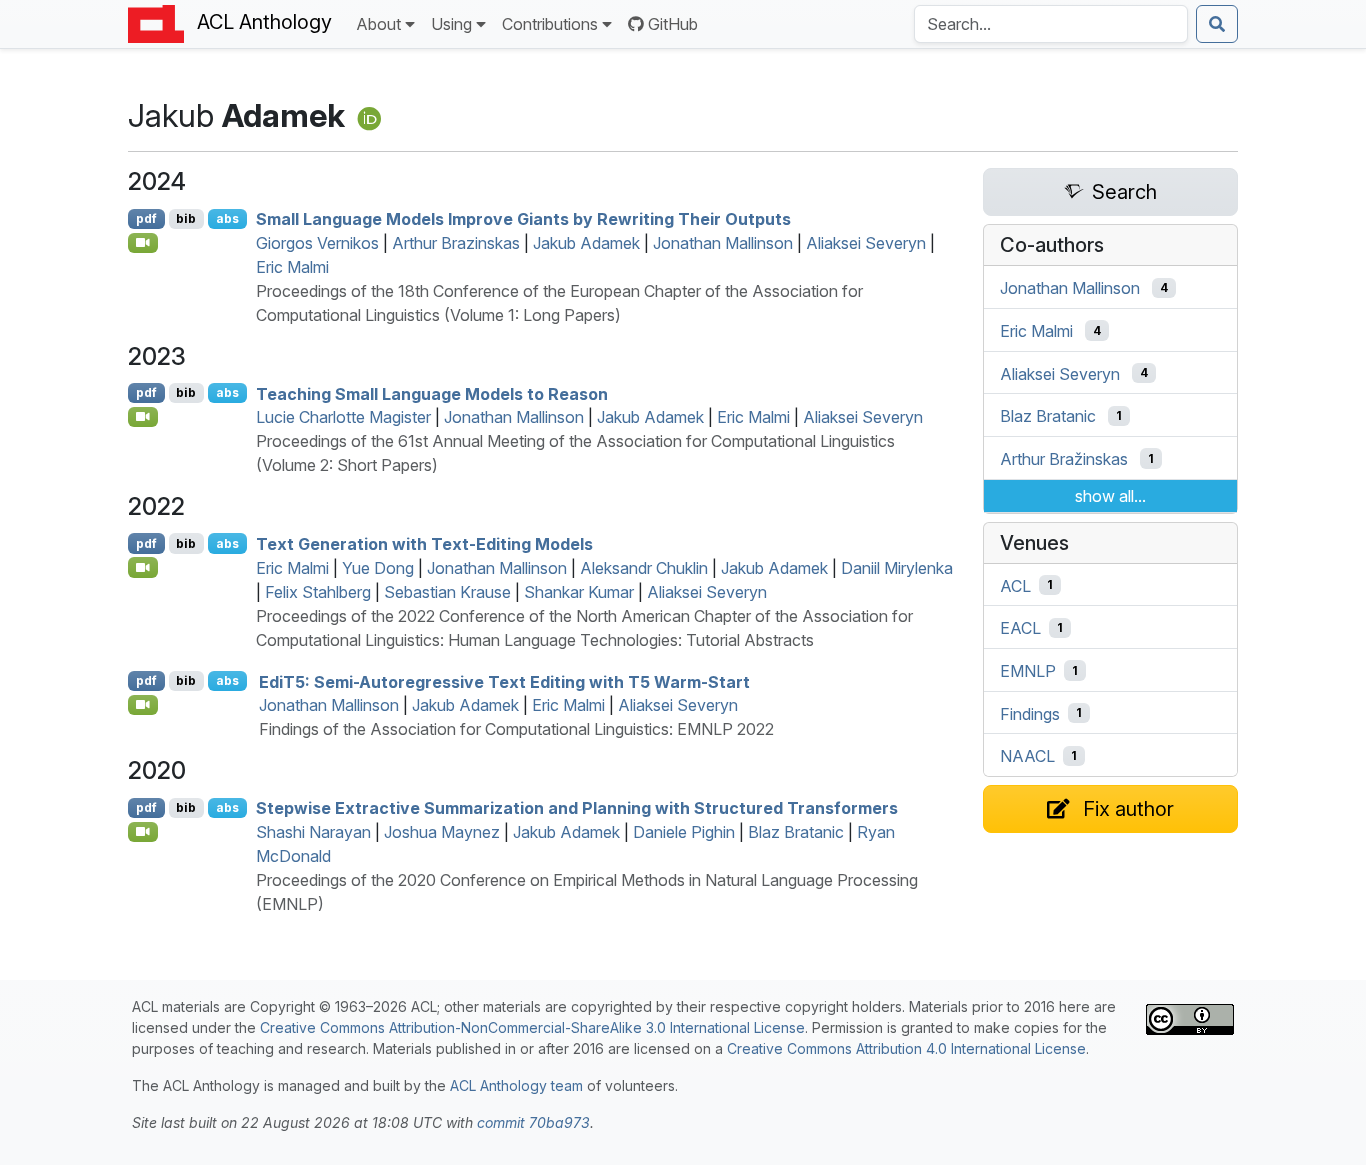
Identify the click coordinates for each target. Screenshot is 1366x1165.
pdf (146, 218)
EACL (1020, 628)
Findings (1030, 713)
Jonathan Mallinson (723, 243)
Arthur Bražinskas (1064, 459)
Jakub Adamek (586, 243)
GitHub (673, 24)
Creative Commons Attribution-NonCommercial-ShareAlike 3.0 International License (532, 1027)
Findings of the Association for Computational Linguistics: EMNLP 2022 (516, 729)
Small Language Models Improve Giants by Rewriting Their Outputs (523, 219)
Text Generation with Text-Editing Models (424, 544)
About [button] (378, 24)
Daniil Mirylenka (897, 568)
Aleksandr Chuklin (644, 568)
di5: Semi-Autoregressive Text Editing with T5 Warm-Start (504, 681)
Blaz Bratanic (796, 832)
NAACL (1027, 756)
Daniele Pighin (684, 832)
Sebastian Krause (447, 592)
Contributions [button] (550, 24)
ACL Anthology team (516, 1085)
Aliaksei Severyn (866, 243)
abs (227, 218)
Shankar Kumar (579, 592)
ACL (1015, 585)
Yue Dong (378, 568)
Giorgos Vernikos (317, 243)
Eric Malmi (292, 267)
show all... (1110, 496)
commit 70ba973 (533, 1122)
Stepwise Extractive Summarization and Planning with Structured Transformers (577, 808)
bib (186, 218)
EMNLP (1028, 671)
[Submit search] (1217, 24)
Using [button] (451, 24)
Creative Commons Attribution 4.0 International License (906, 1048)
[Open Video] (143, 243)
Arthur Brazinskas (456, 243)
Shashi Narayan (313, 832)
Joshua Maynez (442, 832)
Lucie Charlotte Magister (343, 417)
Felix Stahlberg (318, 592)
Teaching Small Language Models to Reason (432, 393)
